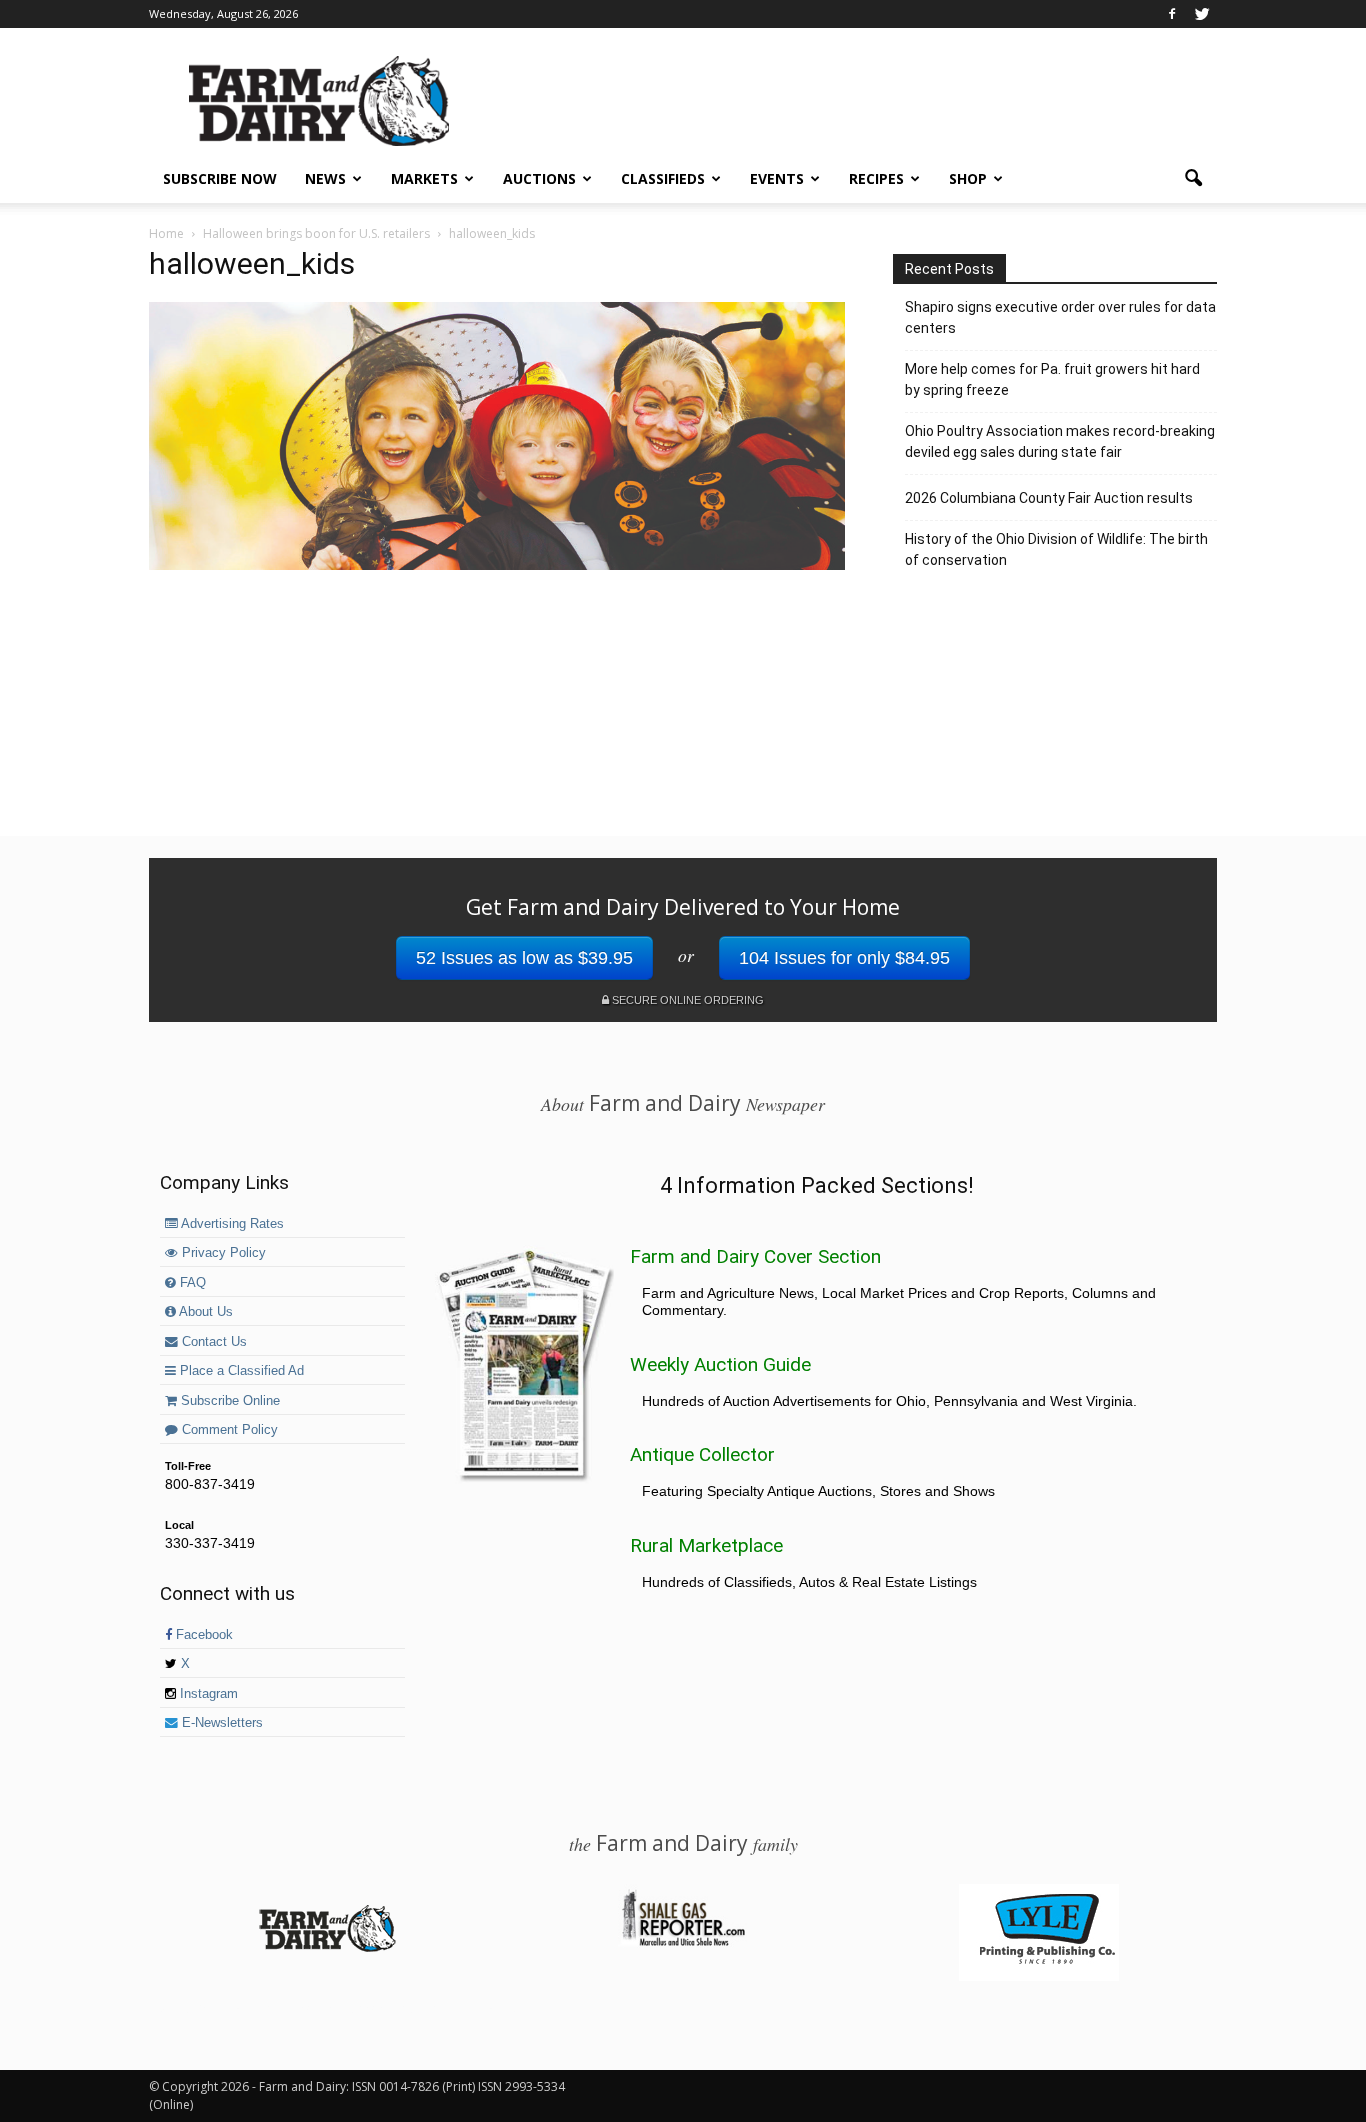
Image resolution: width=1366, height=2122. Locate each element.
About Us (204, 1312)
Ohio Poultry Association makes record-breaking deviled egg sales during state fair (1060, 441)
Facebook (202, 1635)
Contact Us (212, 1342)
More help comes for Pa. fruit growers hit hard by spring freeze (1052, 379)
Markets (424, 178)
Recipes (876, 178)
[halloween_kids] (497, 565)
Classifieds (663, 178)
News (325, 178)
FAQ (191, 1283)
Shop (968, 178)
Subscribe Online (228, 1401)
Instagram (207, 1694)
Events (777, 178)
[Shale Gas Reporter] (683, 1943)
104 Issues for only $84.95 (844, 958)
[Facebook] (1172, 14)
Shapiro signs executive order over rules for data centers (1060, 317)
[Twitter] (1202, 14)
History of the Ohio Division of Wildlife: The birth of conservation (1056, 549)
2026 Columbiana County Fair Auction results (1049, 498)
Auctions (539, 178)
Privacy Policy (222, 1253)
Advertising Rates (231, 1224)
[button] (1193, 179)
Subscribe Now (220, 178)
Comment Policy (228, 1430)
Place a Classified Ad (240, 1371)
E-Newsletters (220, 1723)
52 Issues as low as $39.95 (524, 958)
